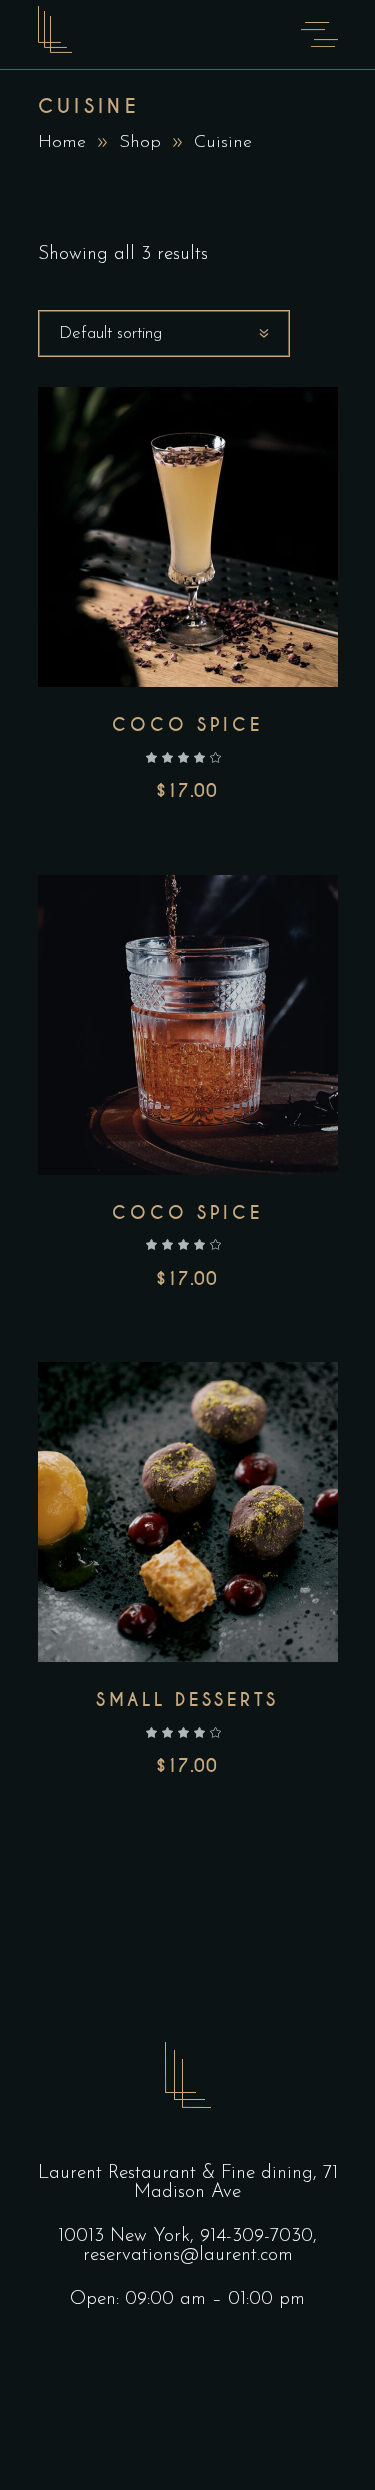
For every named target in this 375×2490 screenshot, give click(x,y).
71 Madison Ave (236, 2183)
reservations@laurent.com (188, 2255)
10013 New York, (129, 2236)
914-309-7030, (258, 2236)
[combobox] (164, 333)
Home (62, 143)
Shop (140, 143)
